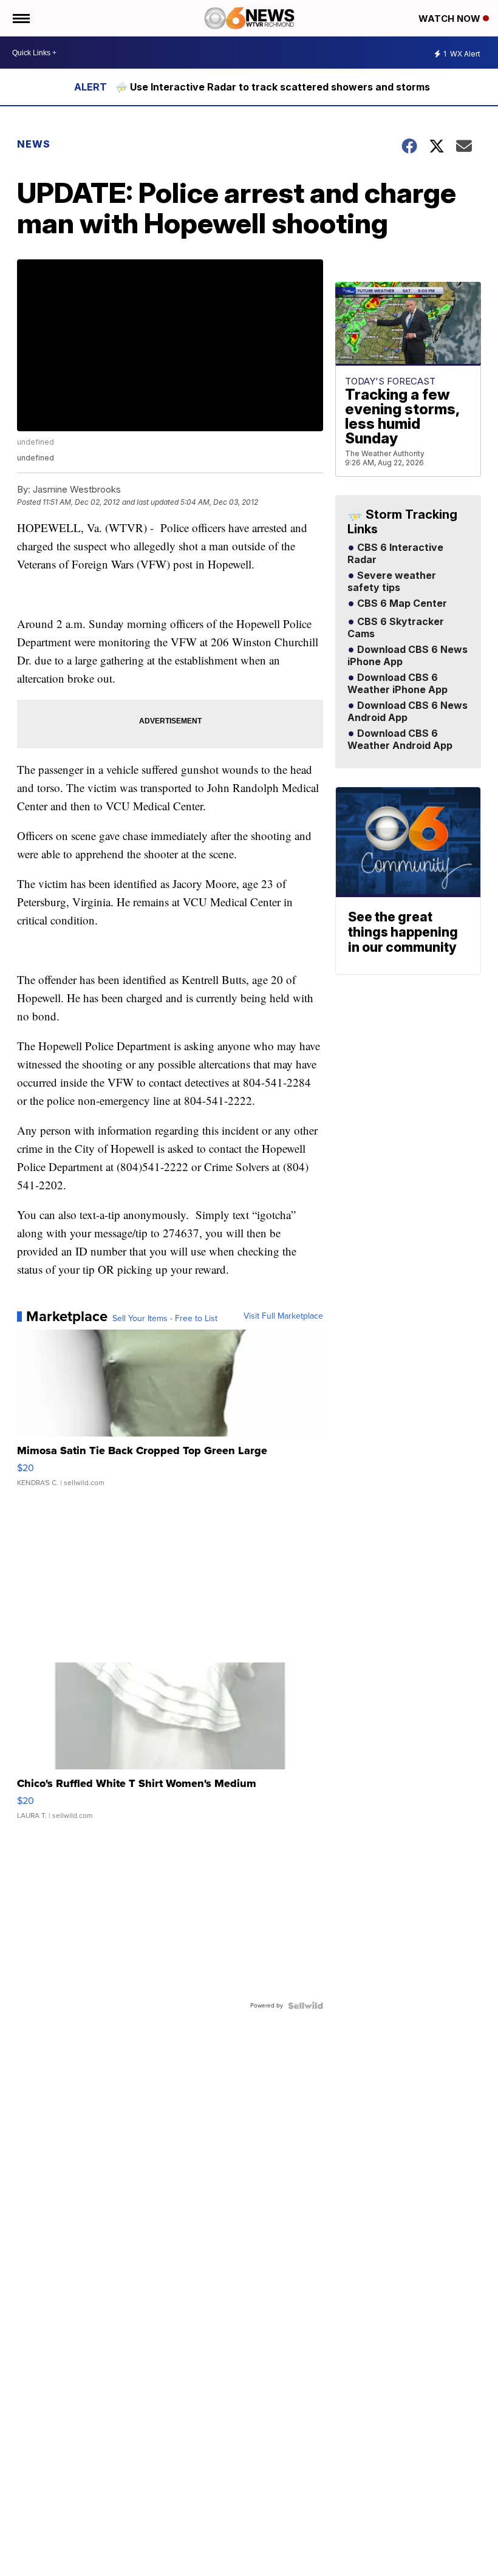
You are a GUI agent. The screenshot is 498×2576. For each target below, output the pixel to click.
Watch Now (451, 19)
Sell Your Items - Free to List (165, 1319)
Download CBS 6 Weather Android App (400, 740)
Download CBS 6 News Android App (408, 712)
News (34, 144)
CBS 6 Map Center (401, 604)
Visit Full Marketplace (283, 1316)
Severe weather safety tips (392, 582)
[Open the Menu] (20, 18)
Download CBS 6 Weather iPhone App (397, 684)
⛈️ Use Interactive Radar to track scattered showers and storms (273, 87)
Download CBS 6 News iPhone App (408, 656)
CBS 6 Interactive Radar (395, 554)
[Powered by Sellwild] (305, 2006)
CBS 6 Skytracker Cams (396, 628)
